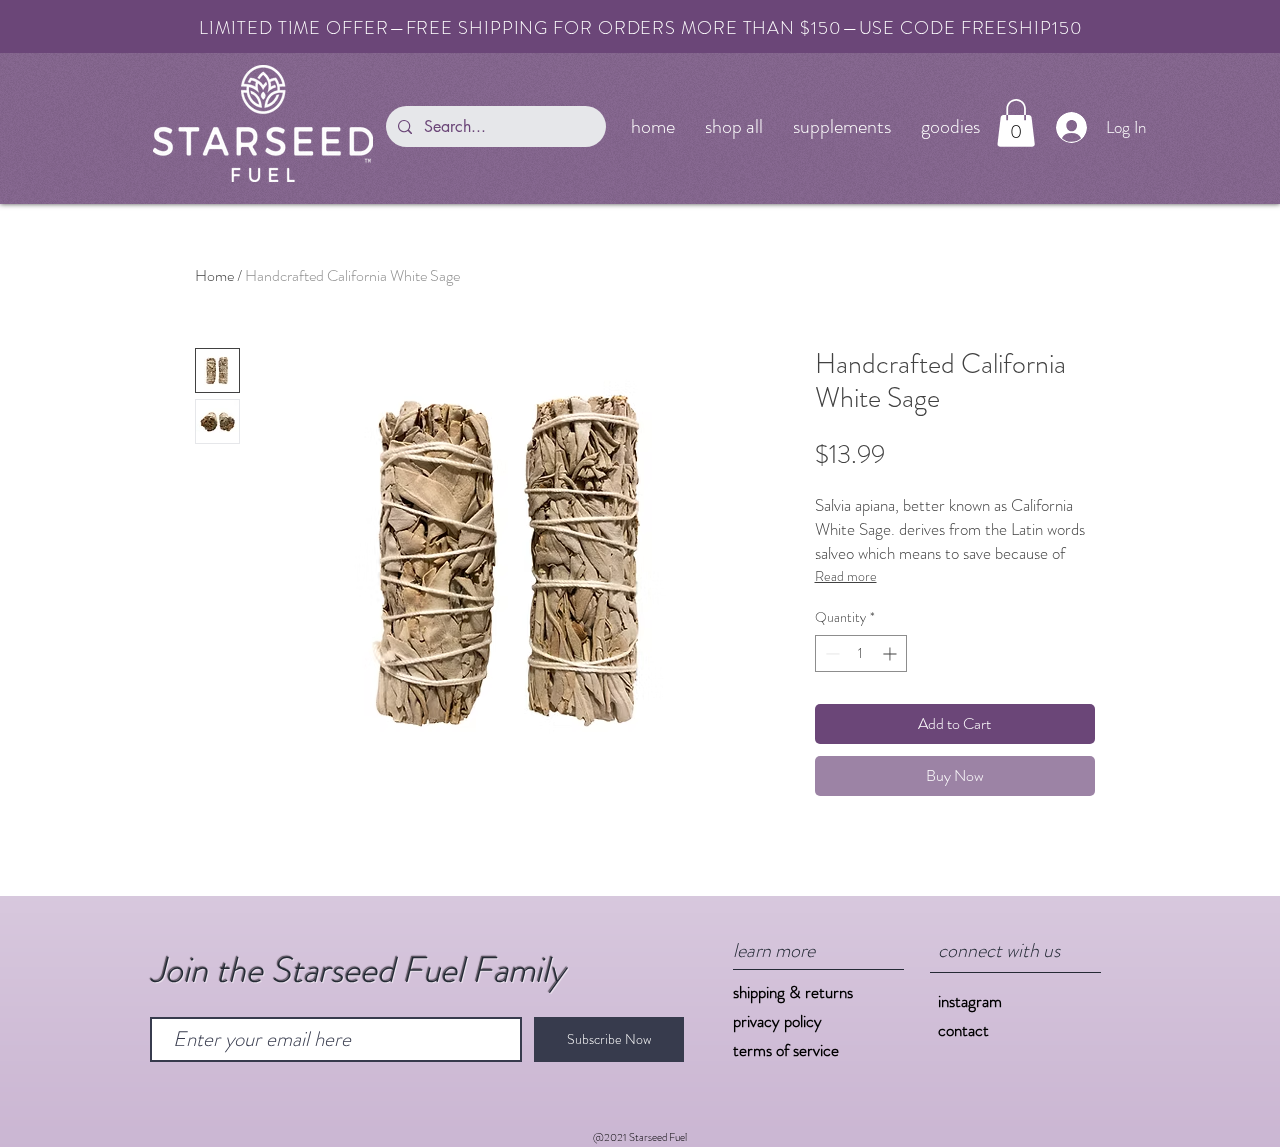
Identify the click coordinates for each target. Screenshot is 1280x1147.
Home (214, 275)
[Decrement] (830, 653)
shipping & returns (793, 992)
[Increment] (891, 653)
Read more (846, 576)
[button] (1016, 123)
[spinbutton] (861, 653)
